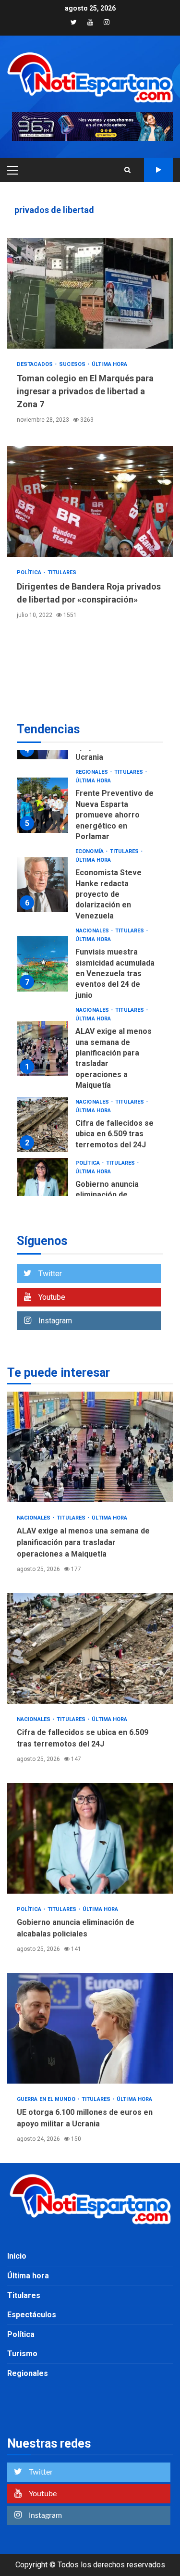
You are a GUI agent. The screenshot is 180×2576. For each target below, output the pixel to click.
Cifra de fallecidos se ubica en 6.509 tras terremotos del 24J (43, 1125)
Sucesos (73, 364)
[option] (90, 808)
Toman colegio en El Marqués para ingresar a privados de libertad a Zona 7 (90, 293)
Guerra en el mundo (47, 2099)
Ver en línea (158, 170)
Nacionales (93, 931)
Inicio (17, 2256)
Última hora (109, 364)
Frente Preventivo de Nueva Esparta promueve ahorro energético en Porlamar (43, 805)
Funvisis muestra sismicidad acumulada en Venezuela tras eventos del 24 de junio (43, 964)
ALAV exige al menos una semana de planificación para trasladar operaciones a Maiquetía (43, 1049)
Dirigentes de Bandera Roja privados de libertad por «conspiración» (90, 502)
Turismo (22, 2354)
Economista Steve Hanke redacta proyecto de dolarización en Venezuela (43, 885)
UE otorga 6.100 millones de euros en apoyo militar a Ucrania (90, 2028)
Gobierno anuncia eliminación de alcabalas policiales (43, 1186)
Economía (90, 851)
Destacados (36, 364)
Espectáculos (32, 2315)
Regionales (92, 772)
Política (30, 572)
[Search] (127, 170)
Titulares (62, 572)
